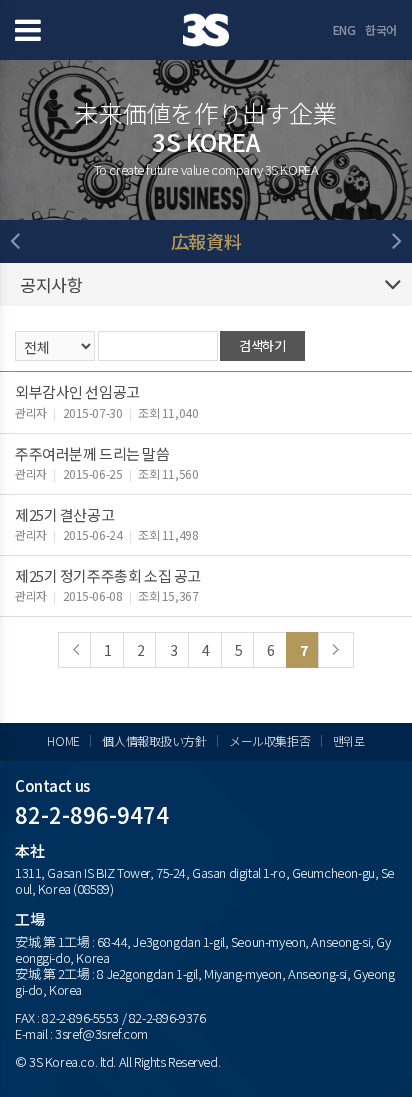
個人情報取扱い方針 (154, 740)
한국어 (381, 29)
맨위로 (349, 740)
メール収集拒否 (269, 740)
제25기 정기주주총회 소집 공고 (108, 575)
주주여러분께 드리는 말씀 (92, 453)
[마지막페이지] (336, 650)
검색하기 (262, 345)
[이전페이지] (76, 650)
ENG (344, 29)
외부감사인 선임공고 (77, 391)
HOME (63, 740)
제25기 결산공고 (64, 514)
